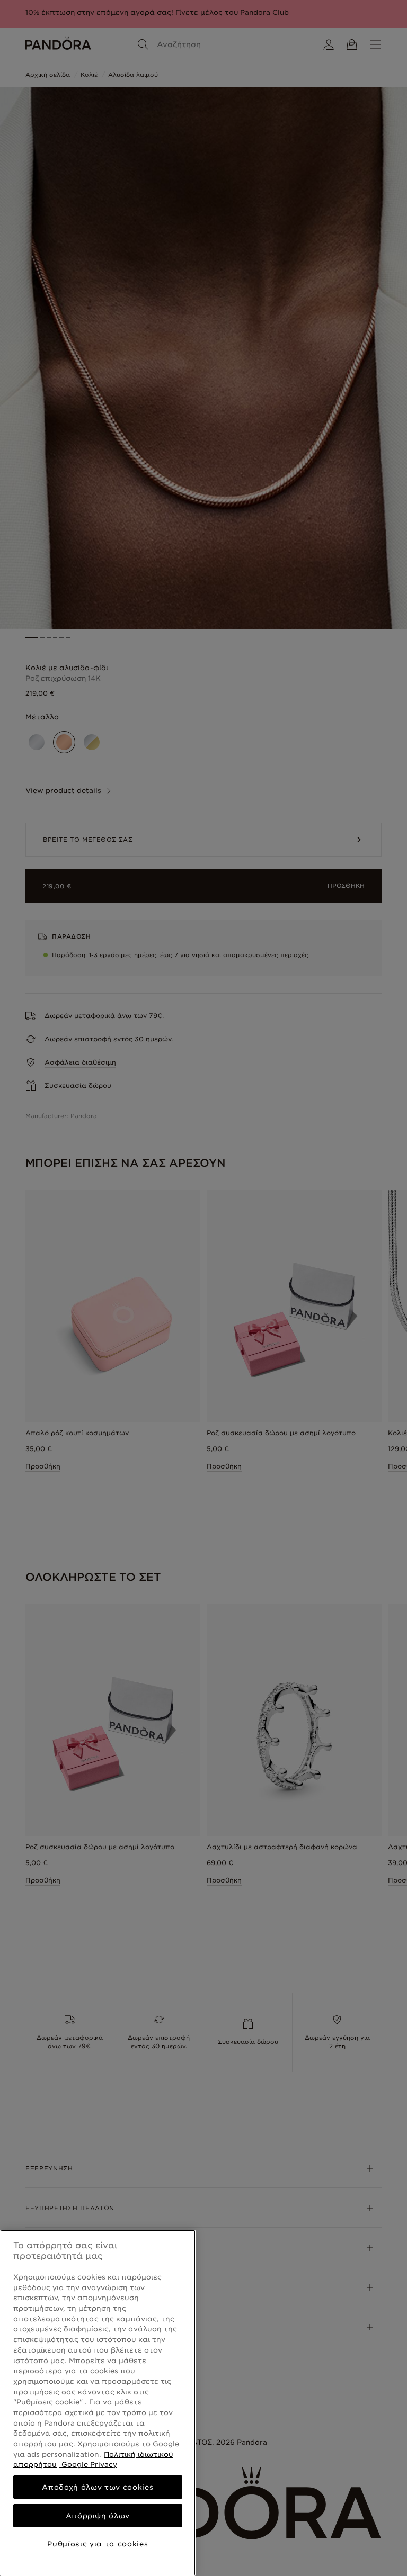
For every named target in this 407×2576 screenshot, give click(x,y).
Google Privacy (88, 2464)
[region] (98, 2403)
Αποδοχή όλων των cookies (98, 2487)
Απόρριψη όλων (98, 2516)
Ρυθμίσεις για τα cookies (98, 2544)
